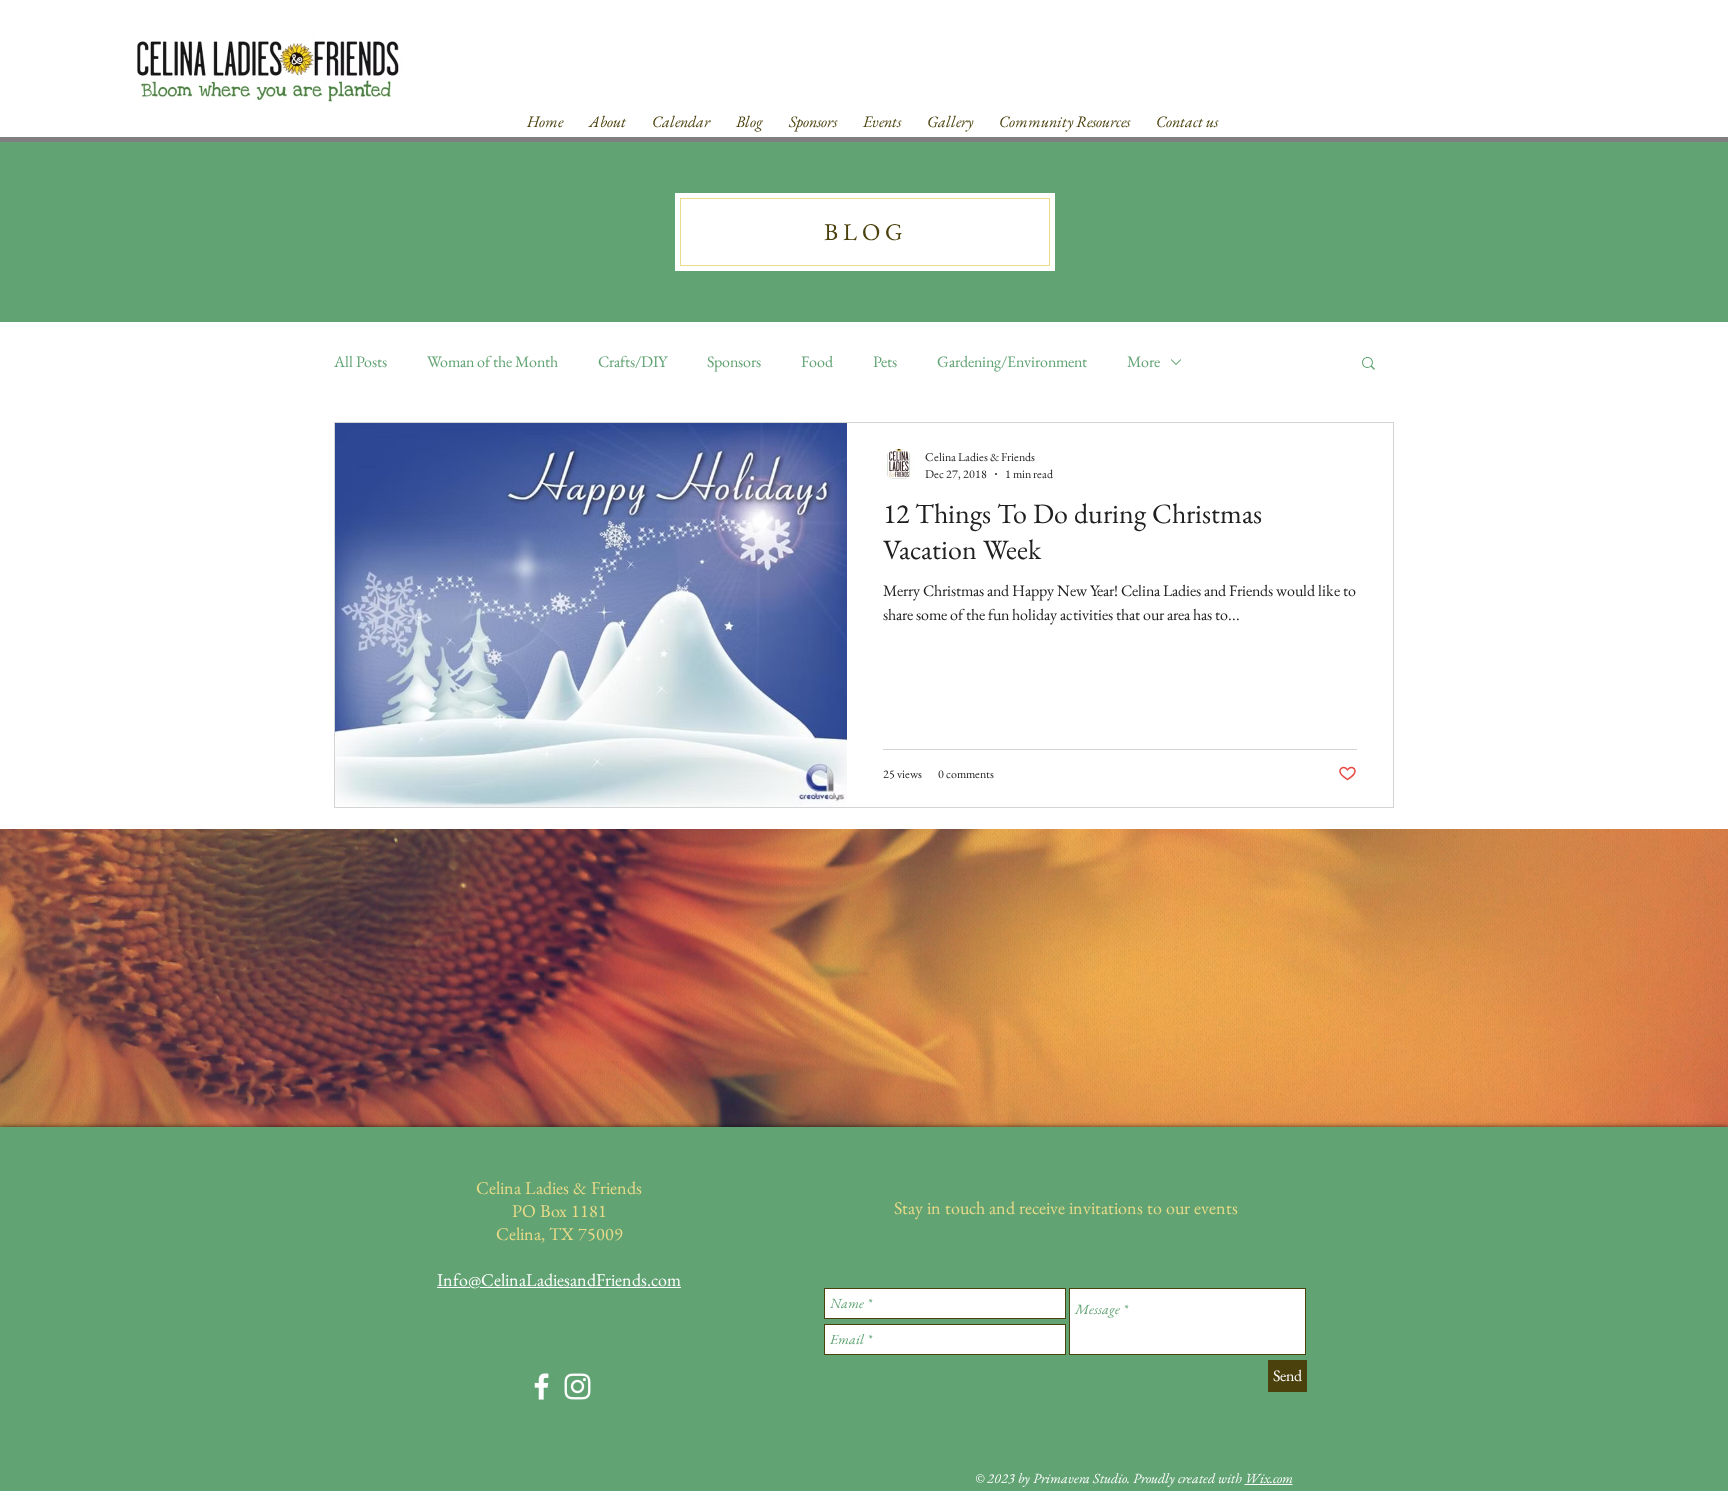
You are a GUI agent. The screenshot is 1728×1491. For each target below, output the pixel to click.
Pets (885, 361)
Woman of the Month (492, 361)
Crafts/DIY (632, 361)
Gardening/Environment (1012, 361)
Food (817, 361)
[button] (1368, 364)
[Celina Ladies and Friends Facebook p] (541, 1386)
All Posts (360, 361)
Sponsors (734, 361)
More (1143, 361)
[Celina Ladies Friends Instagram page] (577, 1386)
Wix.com (1269, 1478)
